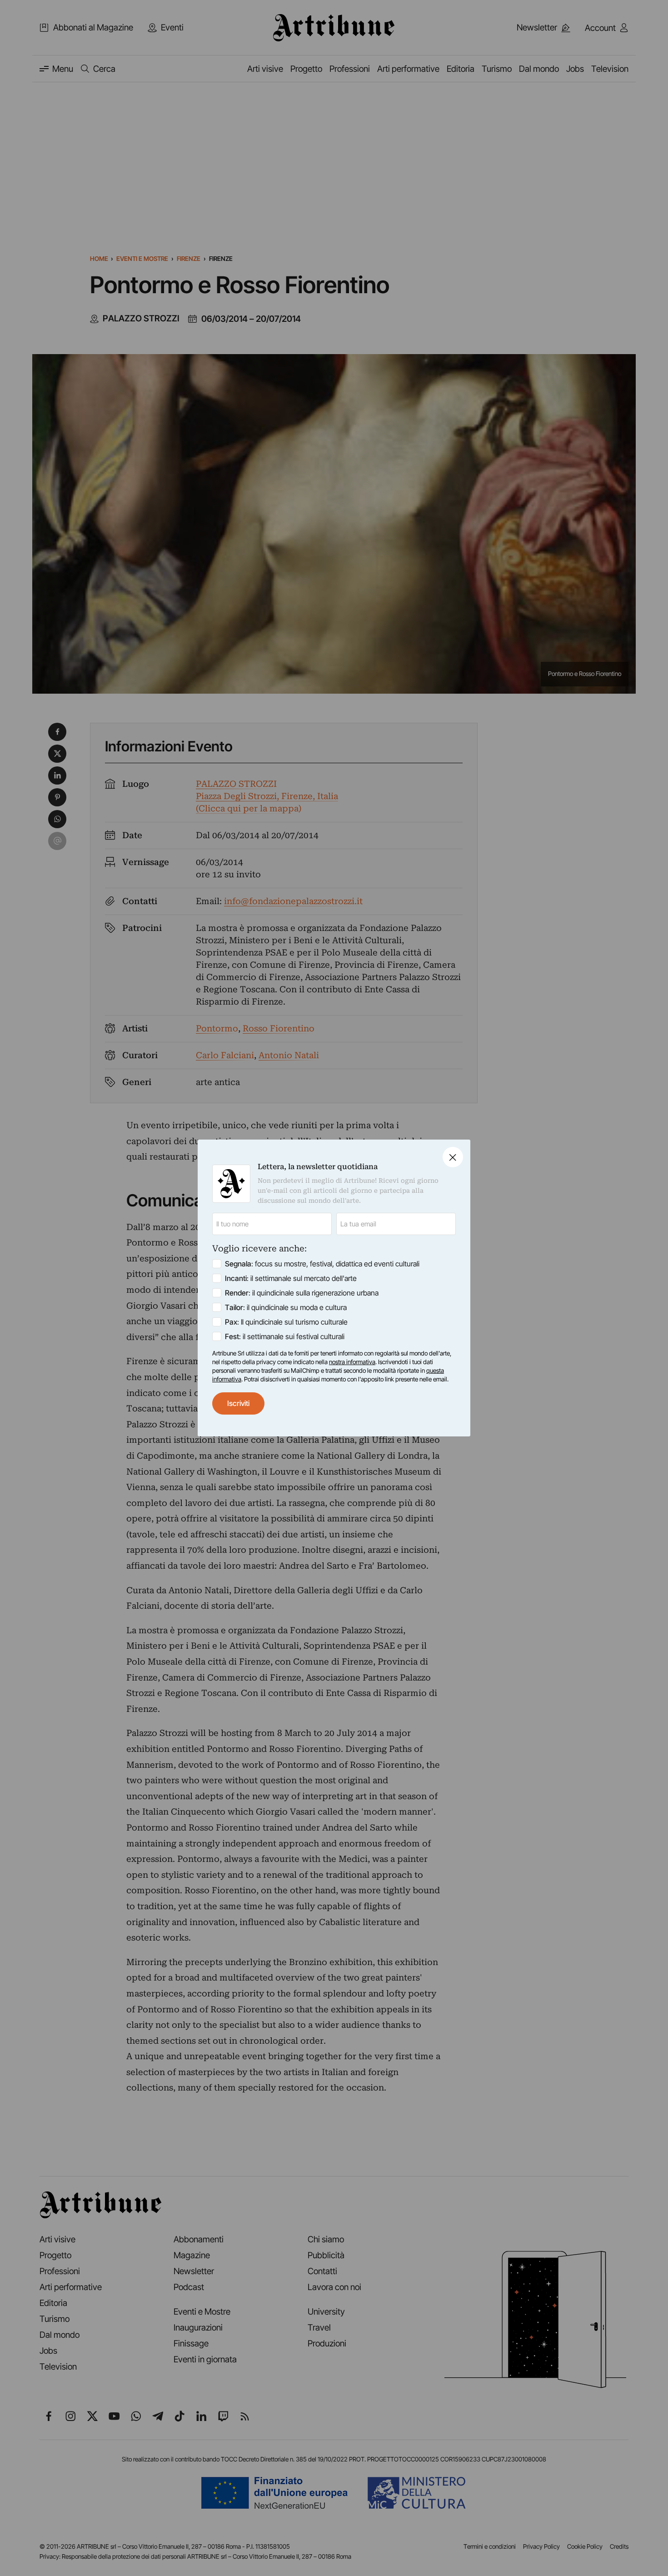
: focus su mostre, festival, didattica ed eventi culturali (322, 1264)
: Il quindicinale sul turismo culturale (286, 1322)
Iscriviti (238, 1403)
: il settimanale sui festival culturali (285, 1336)
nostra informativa (352, 1362)
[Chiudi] (453, 1157)
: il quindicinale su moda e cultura (286, 1307)
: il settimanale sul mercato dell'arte (291, 1278)
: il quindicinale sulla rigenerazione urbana (302, 1293)
